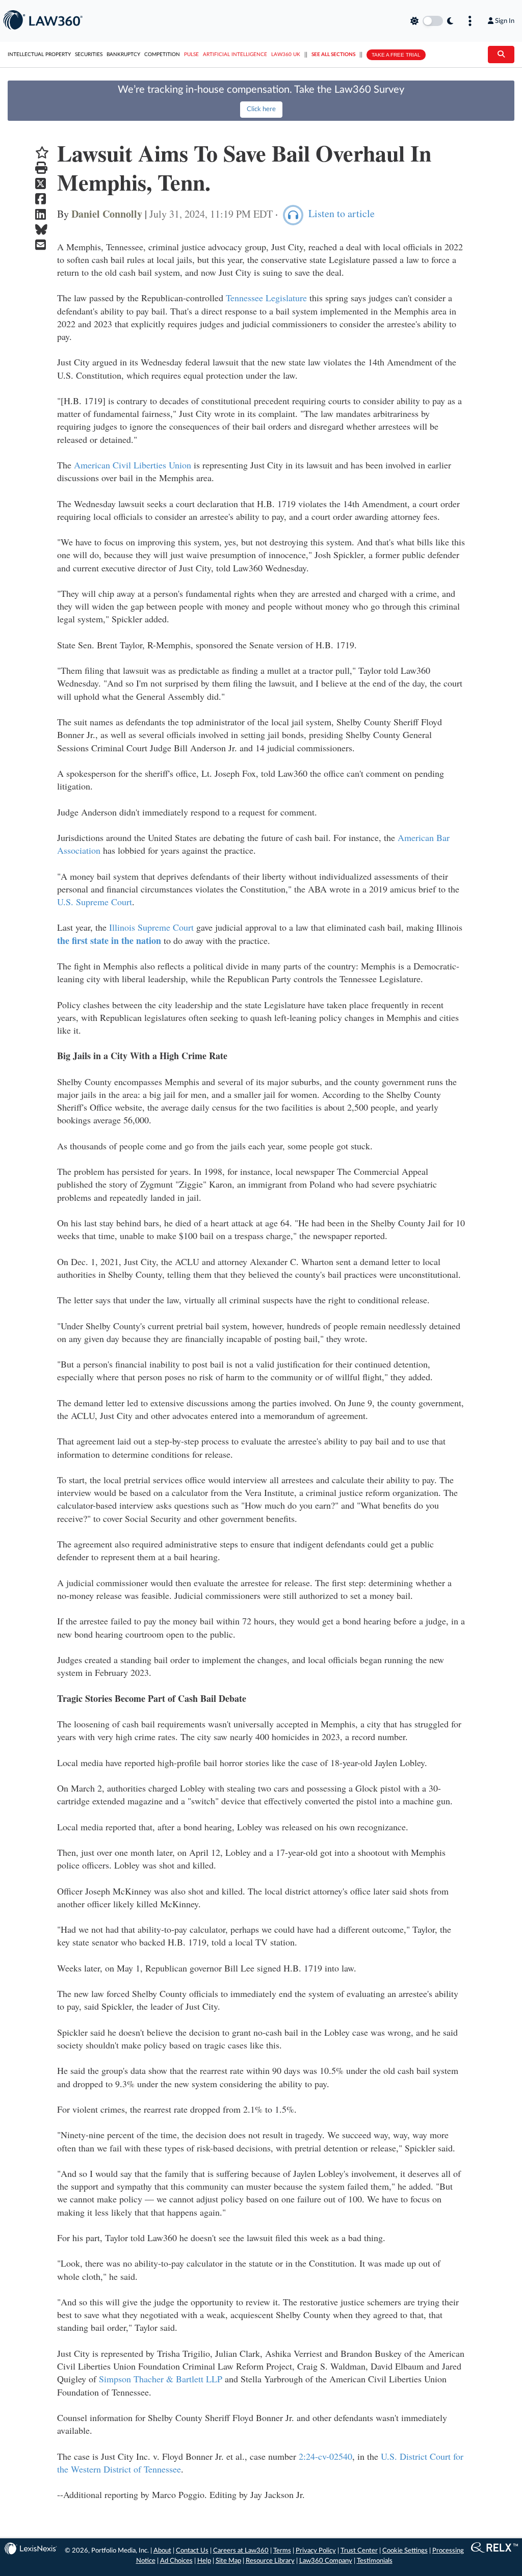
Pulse (191, 55)
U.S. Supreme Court (95, 902)
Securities (89, 55)
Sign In (505, 21)
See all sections (333, 55)
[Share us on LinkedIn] (42, 214)
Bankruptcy (123, 55)
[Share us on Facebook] (42, 199)
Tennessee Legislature (266, 298)
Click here (261, 109)
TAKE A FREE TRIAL (396, 55)
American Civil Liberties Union (133, 465)
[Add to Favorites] (42, 153)
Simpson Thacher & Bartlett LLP (161, 2379)
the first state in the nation (109, 940)
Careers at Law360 (241, 2551)
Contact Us (192, 2551)
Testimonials (375, 2561)
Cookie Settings (405, 2551)
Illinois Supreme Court (151, 927)
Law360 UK (286, 55)
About (162, 2551)
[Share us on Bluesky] (42, 230)
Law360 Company (326, 2561)
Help (204, 2561)
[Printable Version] (42, 168)
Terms (282, 2551)
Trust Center (359, 2551)
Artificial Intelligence (235, 55)
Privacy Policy (316, 2551)
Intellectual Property (39, 55)
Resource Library (270, 2561)
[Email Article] (42, 245)
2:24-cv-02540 (325, 2456)
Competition (162, 55)
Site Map (228, 2561)
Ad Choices (176, 2561)
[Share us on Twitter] (42, 184)
